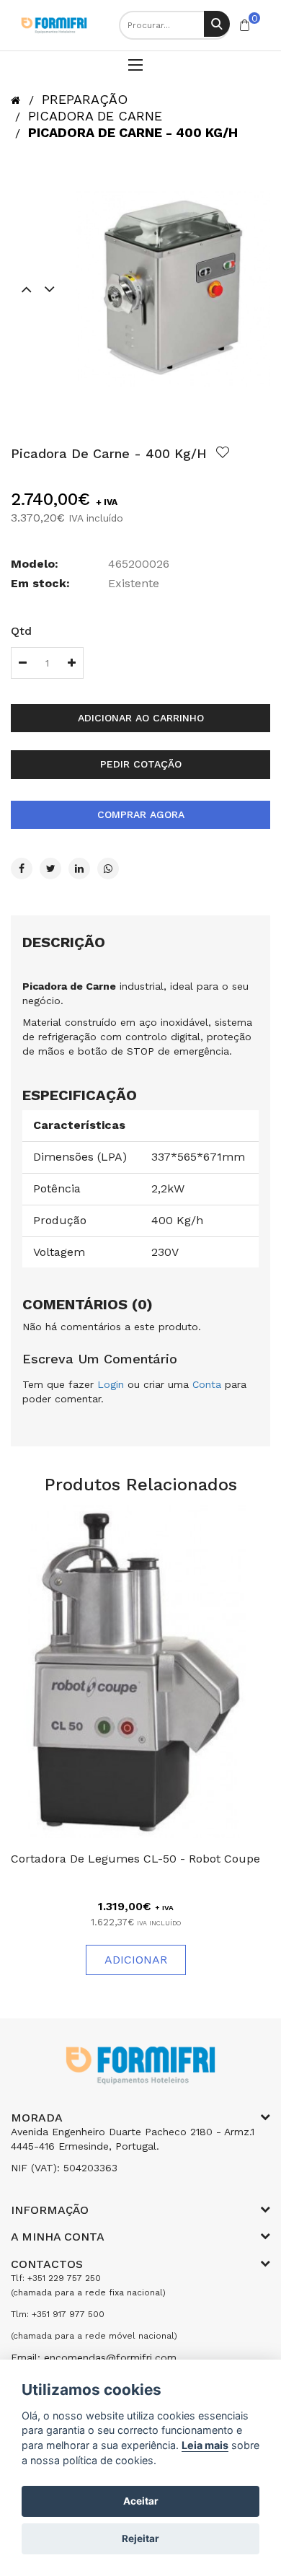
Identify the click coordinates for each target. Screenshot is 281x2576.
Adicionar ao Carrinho (141, 718)
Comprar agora (141, 814)
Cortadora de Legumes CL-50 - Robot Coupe (135, 1859)
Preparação (85, 99)
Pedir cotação (141, 764)
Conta (207, 1384)
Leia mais (205, 2445)
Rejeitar (140, 2538)
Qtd (21, 631)
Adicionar (136, 1960)
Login (111, 1384)
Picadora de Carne (95, 116)
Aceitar (141, 2501)
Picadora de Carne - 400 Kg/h (133, 132)
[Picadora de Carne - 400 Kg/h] (173, 289)
